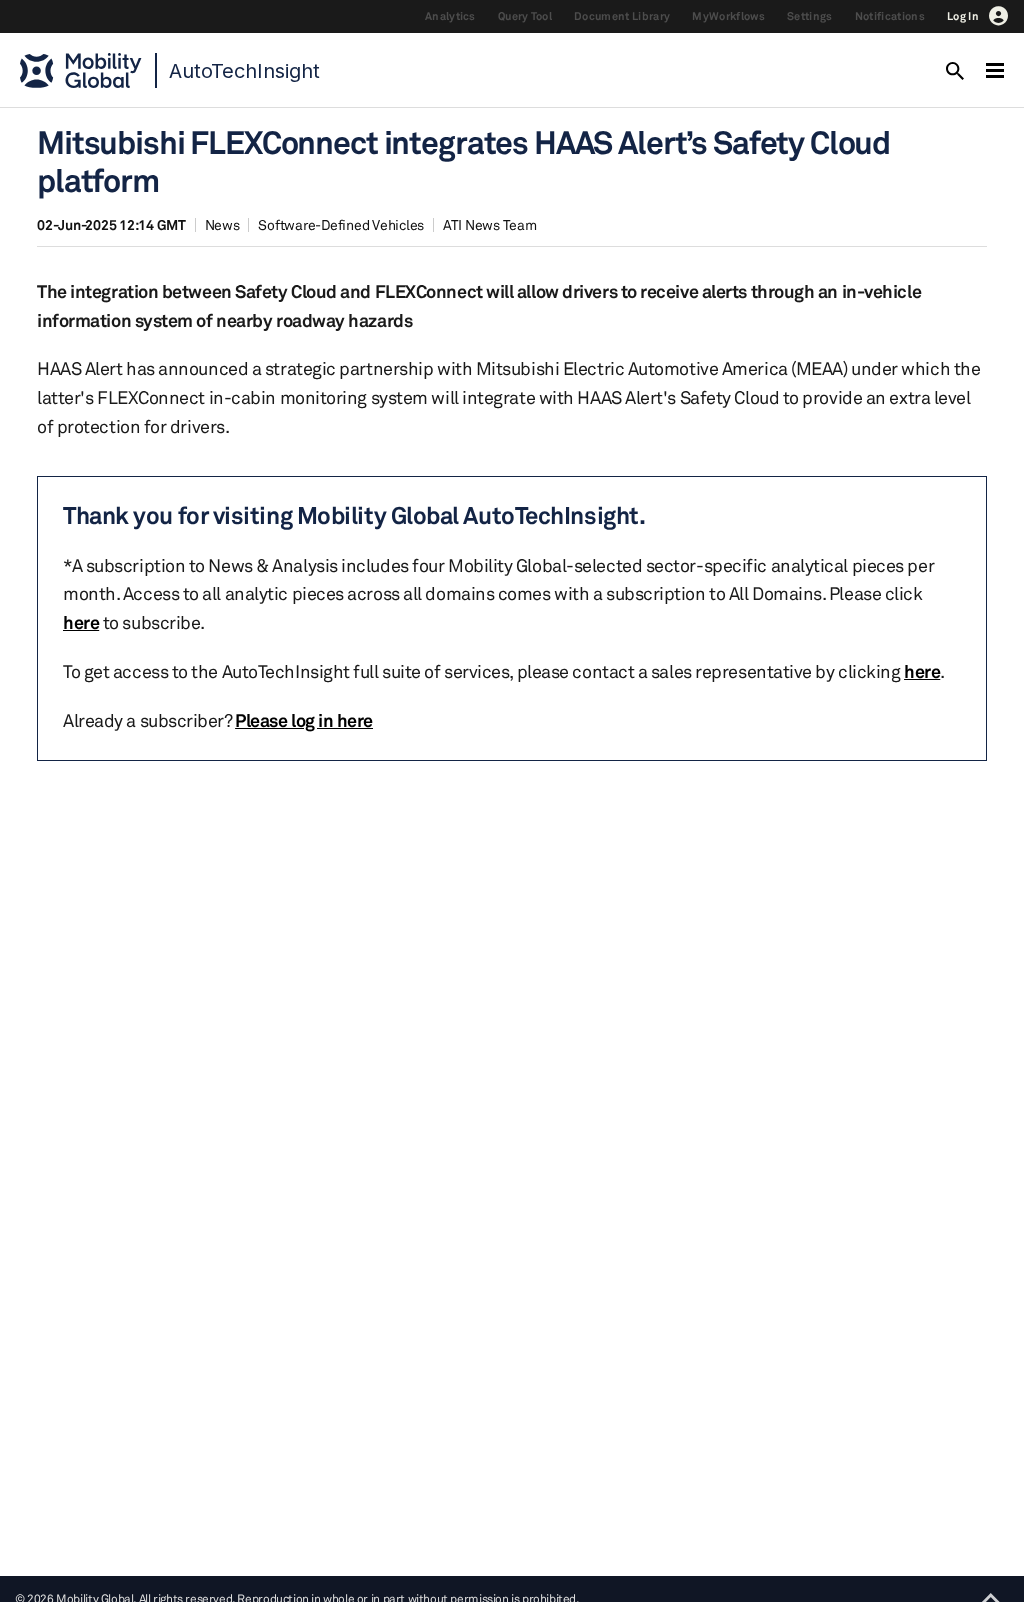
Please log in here (304, 720)
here (81, 622)
